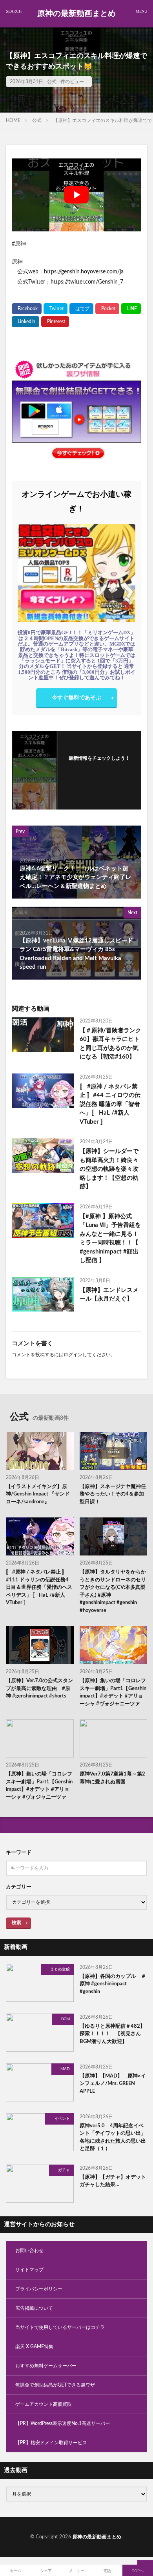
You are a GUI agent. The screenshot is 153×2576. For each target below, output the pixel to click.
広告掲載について (34, 2308)
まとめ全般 (60, 1969)
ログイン (73, 1355)
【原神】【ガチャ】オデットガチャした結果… (113, 2181)
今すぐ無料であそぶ (76, 698)
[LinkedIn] (25, 322)
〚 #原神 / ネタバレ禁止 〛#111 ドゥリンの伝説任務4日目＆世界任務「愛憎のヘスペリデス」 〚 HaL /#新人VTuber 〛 (39, 1587)
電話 (107, 2571)
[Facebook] (27, 309)
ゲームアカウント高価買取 (44, 2404)
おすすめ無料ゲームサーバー (46, 2366)
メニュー (76, 2571)
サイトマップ (29, 2270)
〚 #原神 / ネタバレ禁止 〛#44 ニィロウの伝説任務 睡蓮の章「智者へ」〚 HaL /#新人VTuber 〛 (110, 1104)
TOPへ (138, 2571)
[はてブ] (81, 309)
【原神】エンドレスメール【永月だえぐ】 (109, 1295)
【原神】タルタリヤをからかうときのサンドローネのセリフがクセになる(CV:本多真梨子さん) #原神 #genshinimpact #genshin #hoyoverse (113, 1591)
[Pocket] (107, 309)
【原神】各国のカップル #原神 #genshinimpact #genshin (112, 1984)
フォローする (99, 768)
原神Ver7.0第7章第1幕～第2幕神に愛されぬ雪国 (112, 1778)
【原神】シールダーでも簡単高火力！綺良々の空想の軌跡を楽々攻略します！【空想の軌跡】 (109, 1169)
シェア (46, 2571)
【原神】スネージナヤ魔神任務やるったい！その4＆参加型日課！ (113, 1494)
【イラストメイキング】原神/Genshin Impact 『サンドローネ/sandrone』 (38, 1494)
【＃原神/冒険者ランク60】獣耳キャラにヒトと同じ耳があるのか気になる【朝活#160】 (110, 1044)
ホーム (15, 2571)
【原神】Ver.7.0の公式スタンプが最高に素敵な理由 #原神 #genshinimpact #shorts (39, 1688)
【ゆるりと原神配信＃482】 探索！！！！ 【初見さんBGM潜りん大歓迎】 (112, 2034)
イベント (62, 2119)
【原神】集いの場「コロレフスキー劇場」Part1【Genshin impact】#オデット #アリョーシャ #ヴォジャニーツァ (113, 1692)
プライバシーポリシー (39, 2289)
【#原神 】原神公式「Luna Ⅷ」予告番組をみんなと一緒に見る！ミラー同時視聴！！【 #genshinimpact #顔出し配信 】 (110, 1239)
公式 (52, 82)
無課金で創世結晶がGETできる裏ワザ (55, 2385)
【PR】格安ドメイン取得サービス (51, 2443)
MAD (65, 2069)
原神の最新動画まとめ (76, 14)
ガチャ (64, 2170)
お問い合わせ (29, 2250)
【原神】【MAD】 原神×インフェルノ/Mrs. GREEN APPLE (113, 2084)
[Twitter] (56, 309)
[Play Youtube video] (76, 195)
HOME (13, 120)
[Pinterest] (55, 322)
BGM (66, 2019)
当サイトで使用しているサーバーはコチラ (60, 2327)
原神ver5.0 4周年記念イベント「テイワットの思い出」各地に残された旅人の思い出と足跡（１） (113, 2138)
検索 (16, 1923)
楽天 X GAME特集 (34, 2347)
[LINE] (131, 309)
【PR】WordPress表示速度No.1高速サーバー (63, 2423)
